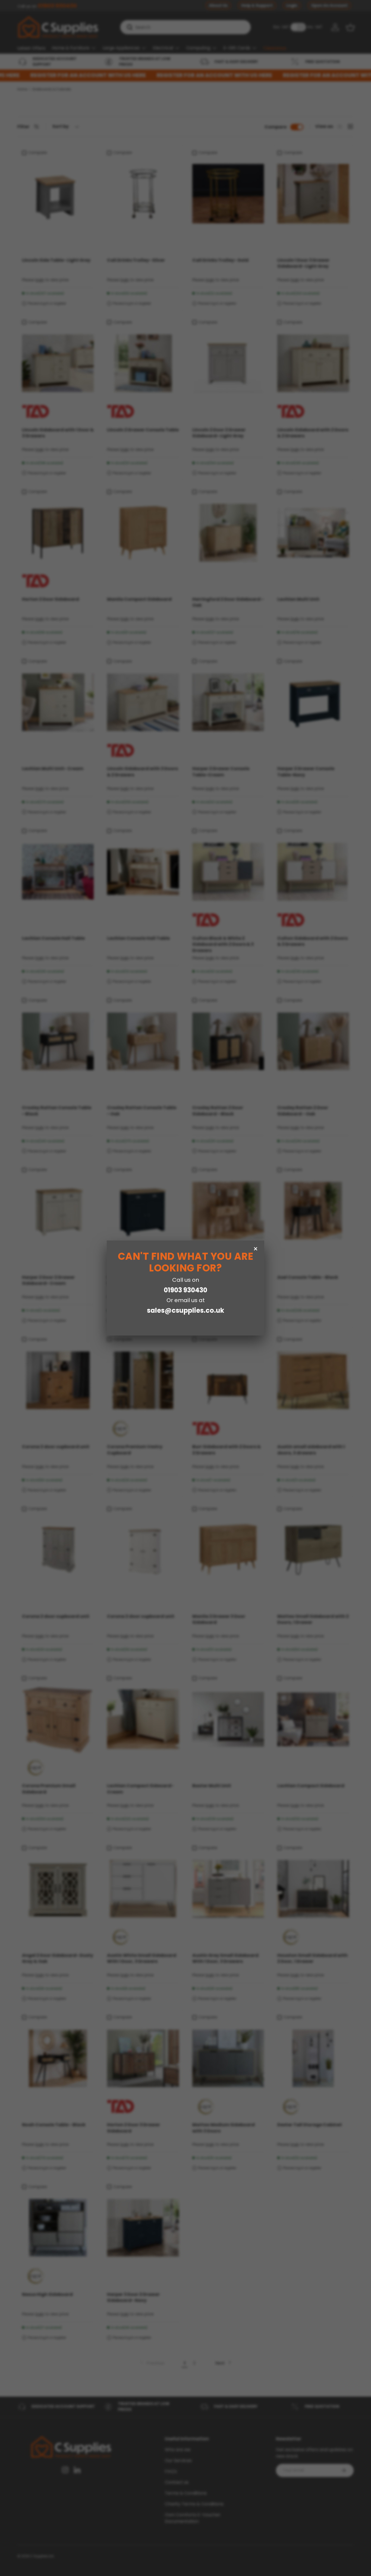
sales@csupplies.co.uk (185, 1310)
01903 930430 (185, 1290)
